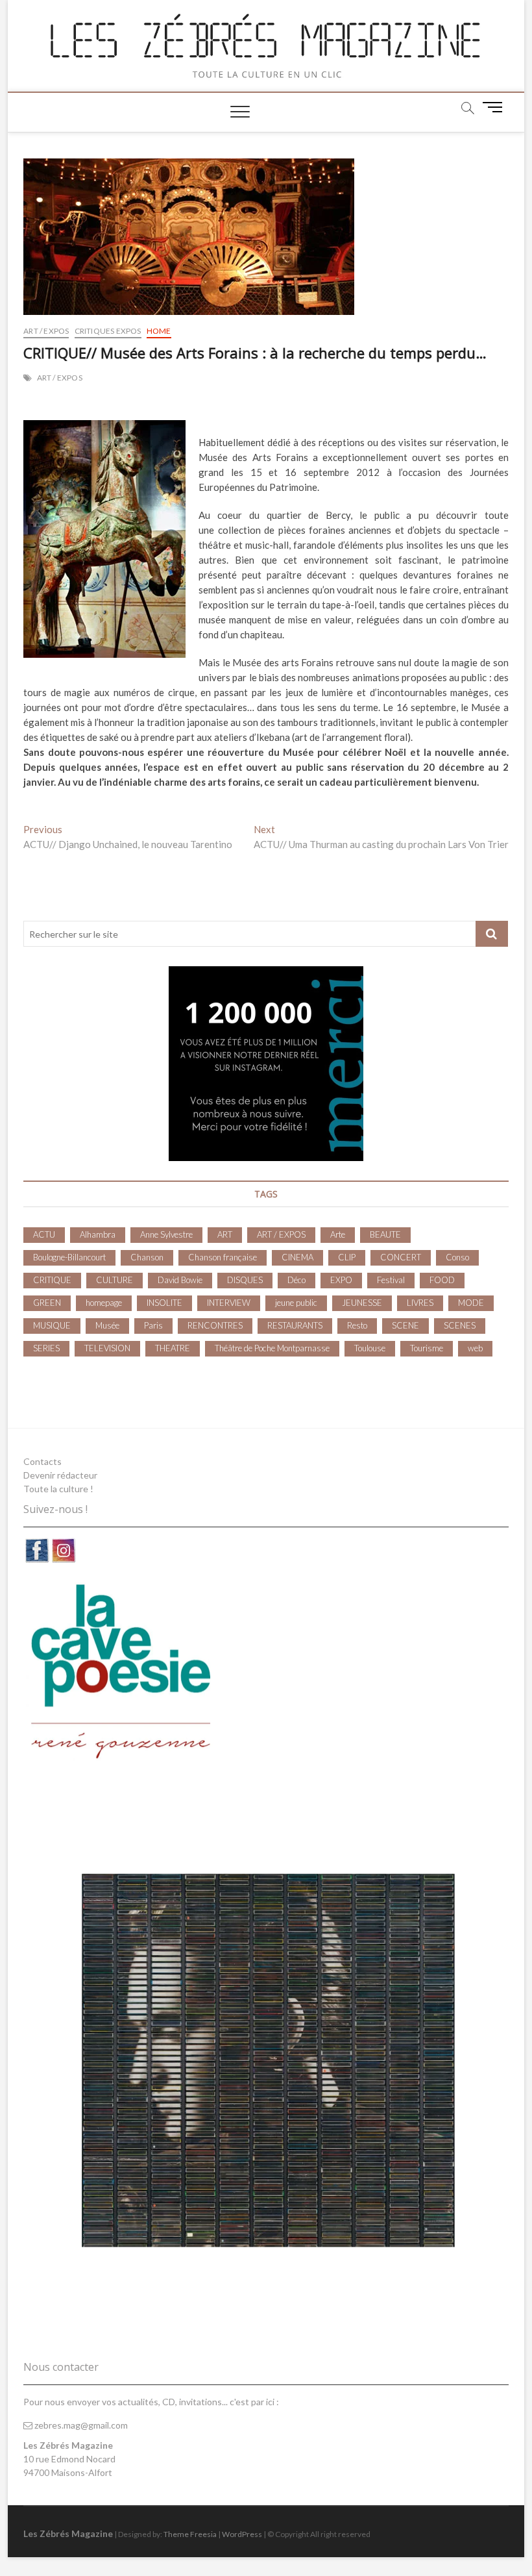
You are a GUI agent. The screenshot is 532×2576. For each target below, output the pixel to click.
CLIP (347, 1257)
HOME (159, 331)
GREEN (47, 1303)
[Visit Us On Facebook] (37, 1544)
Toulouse (370, 1348)
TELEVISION (107, 1348)
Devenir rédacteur (60, 1475)
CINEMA (297, 1257)
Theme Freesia (190, 2534)
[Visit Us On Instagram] (63, 1544)
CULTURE (115, 1280)
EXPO (341, 1280)
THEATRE (173, 1348)
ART (225, 1234)
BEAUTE (385, 1234)
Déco (296, 1280)
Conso (457, 1257)
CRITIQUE (52, 1280)
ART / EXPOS (46, 331)
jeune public (296, 1303)
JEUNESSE (362, 1303)
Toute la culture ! (58, 1489)
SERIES (46, 1348)
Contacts (42, 1461)
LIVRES (420, 1303)
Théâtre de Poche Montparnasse (272, 1348)
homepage (104, 1303)
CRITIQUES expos (108, 331)
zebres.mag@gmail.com (80, 2425)
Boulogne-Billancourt (69, 1257)
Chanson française (223, 1257)
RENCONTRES (215, 1325)
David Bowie (180, 1280)
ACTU (44, 1234)
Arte (338, 1234)
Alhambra (98, 1234)
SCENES (460, 1325)
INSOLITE (164, 1303)
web (475, 1348)
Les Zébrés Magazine (68, 2533)
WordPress (242, 2534)
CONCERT (401, 1257)
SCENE (405, 1325)
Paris (153, 1325)
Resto (357, 1325)
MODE (471, 1303)
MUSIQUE (52, 1325)
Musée (107, 1325)
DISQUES (245, 1280)
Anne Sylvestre (166, 1234)
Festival (391, 1280)
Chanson (147, 1257)
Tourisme (427, 1348)
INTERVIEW (229, 1303)
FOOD (442, 1280)
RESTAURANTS (295, 1325)
